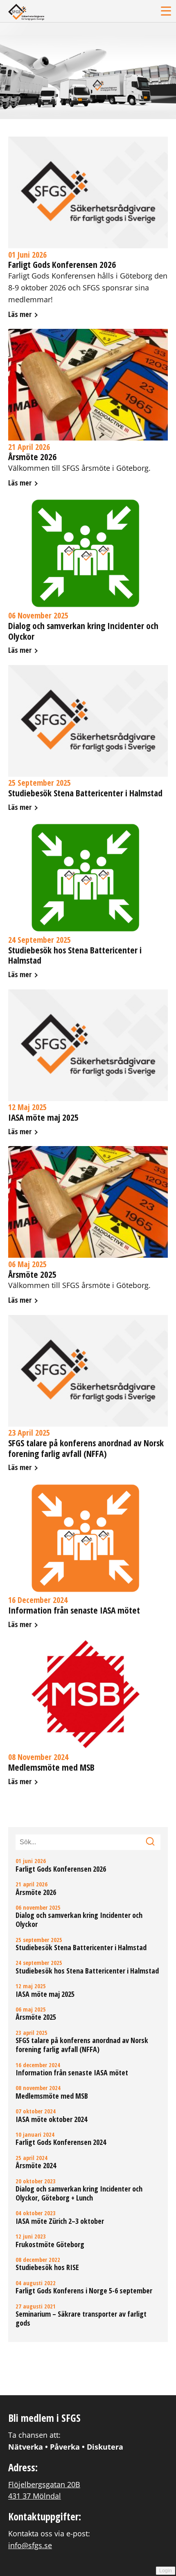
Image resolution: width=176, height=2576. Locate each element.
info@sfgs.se (30, 2545)
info (88, 228)
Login (166, 2571)
